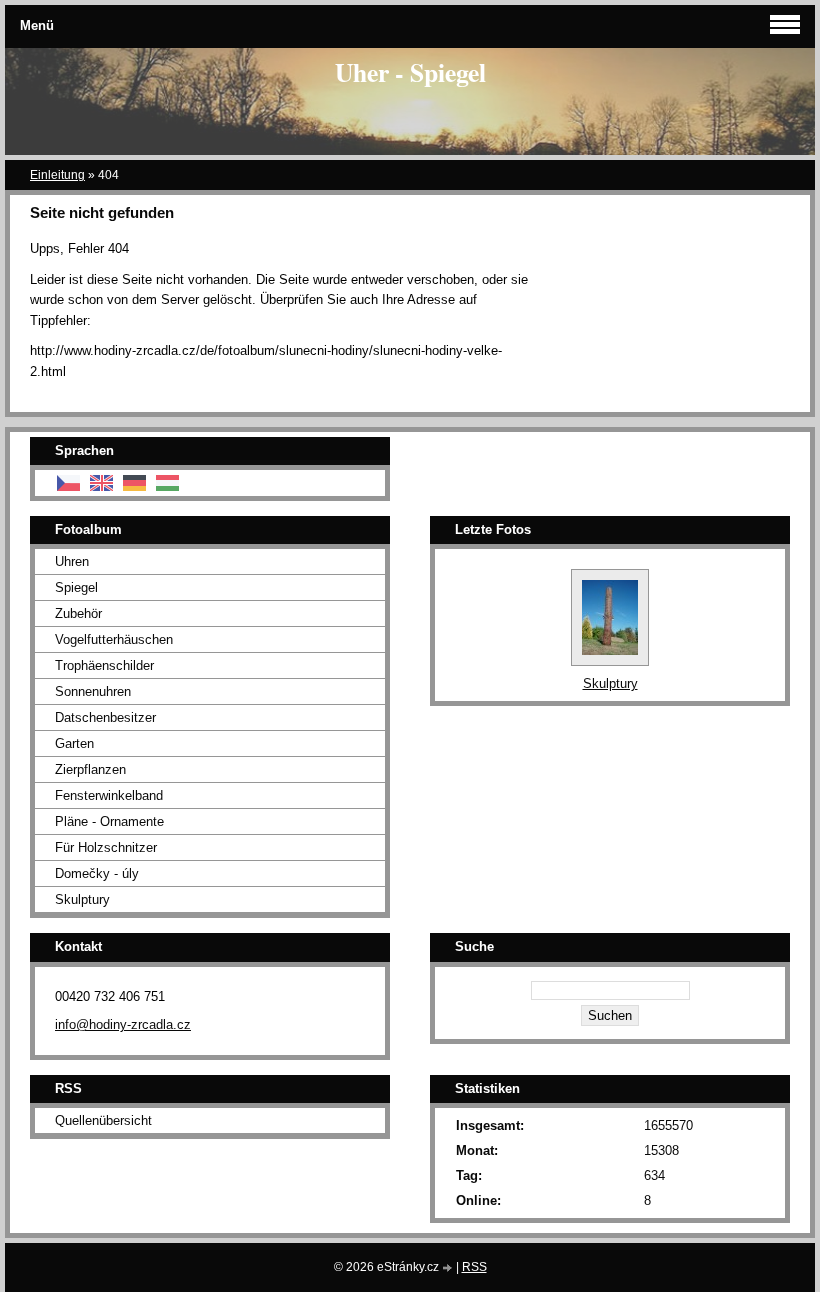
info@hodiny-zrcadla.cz (123, 1024)
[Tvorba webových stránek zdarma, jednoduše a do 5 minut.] (449, 1268)
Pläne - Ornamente (109, 821)
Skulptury (82, 899)
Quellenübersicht (103, 1120)
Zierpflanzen (90, 769)
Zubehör (78, 613)
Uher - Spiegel (410, 72)
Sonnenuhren (93, 691)
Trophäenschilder (104, 665)
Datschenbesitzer (105, 717)
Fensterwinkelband (109, 795)
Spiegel (76, 587)
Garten (74, 743)
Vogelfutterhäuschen (114, 639)
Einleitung (57, 175)
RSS (474, 1267)
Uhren (72, 561)
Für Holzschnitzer (106, 847)
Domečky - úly (97, 873)
